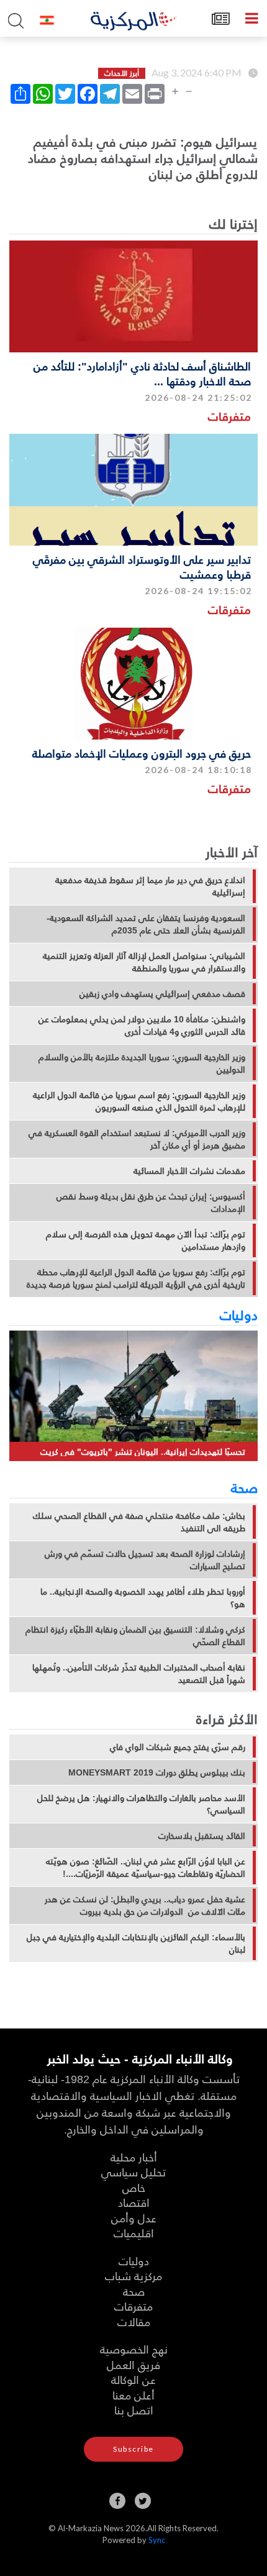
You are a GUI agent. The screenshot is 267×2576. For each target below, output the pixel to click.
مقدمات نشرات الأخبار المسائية (189, 1171)
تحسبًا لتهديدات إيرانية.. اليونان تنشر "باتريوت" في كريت (143, 1451)
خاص (134, 2187)
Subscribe (133, 2449)
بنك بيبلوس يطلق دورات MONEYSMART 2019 (157, 1772)
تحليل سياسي (133, 2172)
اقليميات (134, 2233)
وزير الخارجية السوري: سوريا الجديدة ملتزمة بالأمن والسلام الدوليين (142, 1063)
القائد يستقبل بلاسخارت (202, 1836)
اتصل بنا (134, 2410)
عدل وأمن (134, 2218)
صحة (244, 1487)
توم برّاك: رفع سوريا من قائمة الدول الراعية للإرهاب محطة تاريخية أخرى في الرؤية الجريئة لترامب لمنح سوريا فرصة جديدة (136, 1278)
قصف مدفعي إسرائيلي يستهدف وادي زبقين (162, 994)
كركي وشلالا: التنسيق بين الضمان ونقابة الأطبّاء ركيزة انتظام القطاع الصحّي (135, 1636)
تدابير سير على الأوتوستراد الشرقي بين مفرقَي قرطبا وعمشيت (142, 566)
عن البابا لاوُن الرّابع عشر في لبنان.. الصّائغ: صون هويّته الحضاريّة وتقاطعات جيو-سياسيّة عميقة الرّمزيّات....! (146, 1868)
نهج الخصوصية (134, 2349)
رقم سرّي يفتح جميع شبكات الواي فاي (178, 1747)
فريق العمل (133, 2364)
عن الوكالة (133, 2379)
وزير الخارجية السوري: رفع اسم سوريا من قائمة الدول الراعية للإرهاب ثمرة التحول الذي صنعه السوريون (139, 1101)
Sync (157, 2540)
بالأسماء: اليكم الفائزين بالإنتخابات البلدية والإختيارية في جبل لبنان (136, 1943)
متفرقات (229, 416)
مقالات (134, 2322)
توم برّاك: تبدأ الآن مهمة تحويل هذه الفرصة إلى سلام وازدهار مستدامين (146, 1240)
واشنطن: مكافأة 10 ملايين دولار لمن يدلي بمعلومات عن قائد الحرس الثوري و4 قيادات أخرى (142, 1025)
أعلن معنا (133, 2395)
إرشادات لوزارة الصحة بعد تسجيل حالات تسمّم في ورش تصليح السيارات (145, 1560)
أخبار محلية (134, 2157)
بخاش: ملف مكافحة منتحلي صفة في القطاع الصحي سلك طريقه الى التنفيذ (139, 1522)
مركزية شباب (133, 2276)
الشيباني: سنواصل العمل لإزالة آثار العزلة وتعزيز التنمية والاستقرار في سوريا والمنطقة (144, 962)
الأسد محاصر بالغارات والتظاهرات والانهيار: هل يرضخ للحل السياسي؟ (141, 1804)
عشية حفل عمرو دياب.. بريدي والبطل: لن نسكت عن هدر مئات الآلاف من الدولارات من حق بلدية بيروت (145, 1905)
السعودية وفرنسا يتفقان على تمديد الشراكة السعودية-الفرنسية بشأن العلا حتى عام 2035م (146, 924)
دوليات (239, 1314)
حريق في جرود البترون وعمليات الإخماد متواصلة (142, 753)
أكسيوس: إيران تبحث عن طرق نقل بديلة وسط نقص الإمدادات (151, 1203)
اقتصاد (134, 2202)
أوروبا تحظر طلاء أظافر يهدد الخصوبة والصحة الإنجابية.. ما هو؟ (143, 1598)
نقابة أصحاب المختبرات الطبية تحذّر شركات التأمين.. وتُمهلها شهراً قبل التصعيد (139, 1674)
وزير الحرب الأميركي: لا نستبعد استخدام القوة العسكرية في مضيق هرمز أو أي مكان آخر (137, 1139)
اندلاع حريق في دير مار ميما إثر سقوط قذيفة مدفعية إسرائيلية (150, 886)
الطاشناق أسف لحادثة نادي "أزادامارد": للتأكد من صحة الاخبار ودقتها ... (142, 373)
